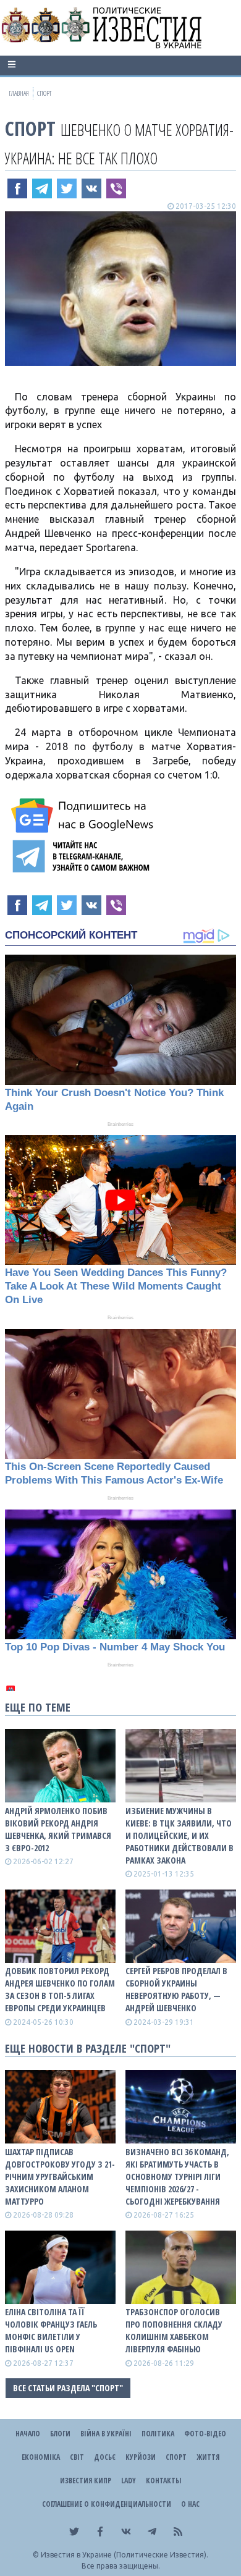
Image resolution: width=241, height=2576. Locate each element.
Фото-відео (205, 2434)
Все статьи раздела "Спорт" (68, 2388)
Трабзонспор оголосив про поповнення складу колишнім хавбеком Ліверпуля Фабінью (174, 2330)
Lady (129, 2481)
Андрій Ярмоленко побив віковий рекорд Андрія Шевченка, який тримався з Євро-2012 (58, 1829)
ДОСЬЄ (105, 2457)
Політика (158, 2434)
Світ (77, 2457)
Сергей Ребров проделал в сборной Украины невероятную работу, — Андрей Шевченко (176, 1989)
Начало (28, 2434)
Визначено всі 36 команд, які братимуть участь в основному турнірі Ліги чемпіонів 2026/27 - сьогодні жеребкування (177, 2177)
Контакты (163, 2481)
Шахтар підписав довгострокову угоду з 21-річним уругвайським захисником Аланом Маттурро (60, 2177)
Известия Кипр (86, 2481)
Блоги (60, 2434)
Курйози (141, 2457)
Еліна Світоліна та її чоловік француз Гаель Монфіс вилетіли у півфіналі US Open (51, 2330)
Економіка (41, 2457)
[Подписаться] (84, 816)
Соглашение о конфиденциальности (107, 2504)
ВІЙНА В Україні (106, 2434)
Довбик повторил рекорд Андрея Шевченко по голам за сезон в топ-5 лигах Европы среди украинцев (60, 1989)
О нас (190, 2504)
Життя (208, 2457)
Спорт (30, 128)
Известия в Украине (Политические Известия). (125, 2555)
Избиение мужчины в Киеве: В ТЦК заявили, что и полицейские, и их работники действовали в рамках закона (180, 1835)
